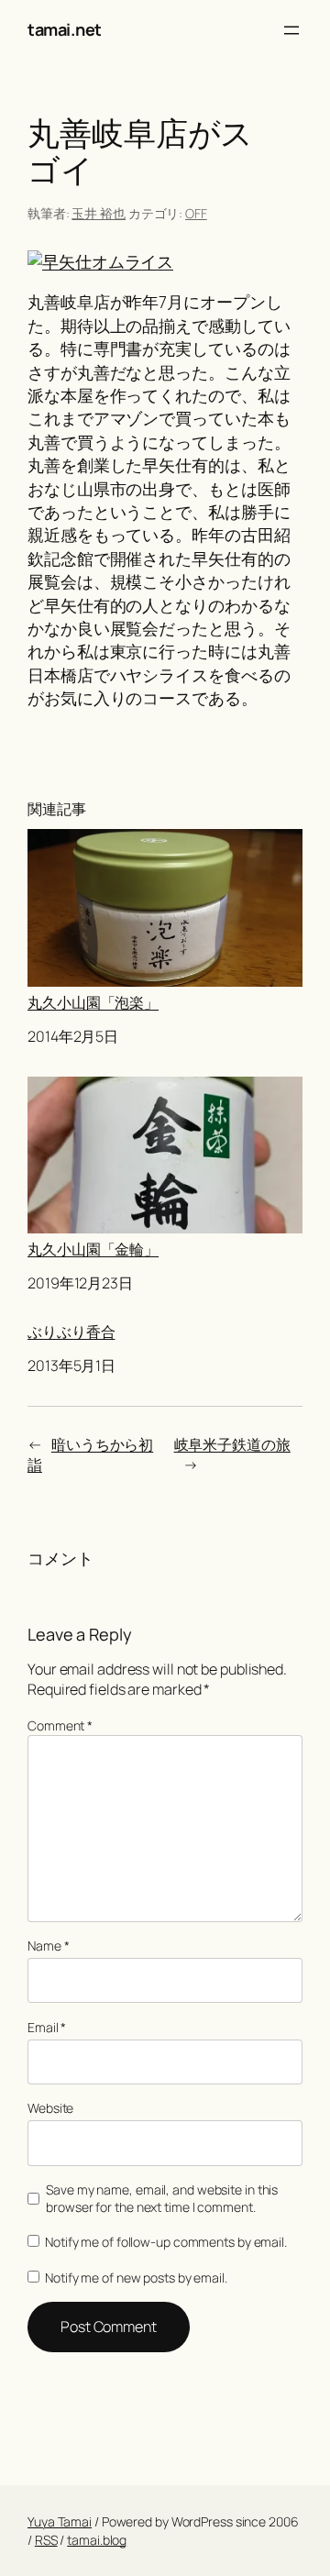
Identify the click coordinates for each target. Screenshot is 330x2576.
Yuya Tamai (60, 2521)
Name (48, 1946)
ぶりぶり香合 (71, 1332)
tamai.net (65, 29)
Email (47, 2027)
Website (50, 2108)
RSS (46, 2540)
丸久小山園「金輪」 (93, 1249)
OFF (196, 213)
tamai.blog (97, 2540)
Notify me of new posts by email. (136, 2277)
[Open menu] (291, 30)
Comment (60, 1725)
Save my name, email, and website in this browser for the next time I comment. (162, 2199)
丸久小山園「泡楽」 (93, 1002)
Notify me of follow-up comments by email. (166, 2242)
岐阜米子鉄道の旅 (232, 1444)
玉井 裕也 (99, 213)
